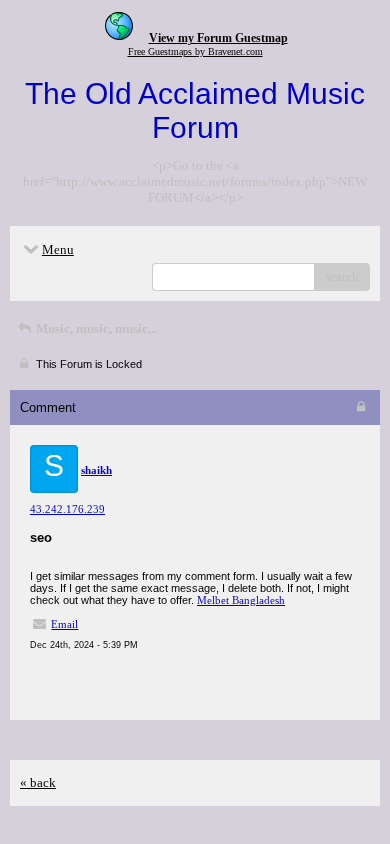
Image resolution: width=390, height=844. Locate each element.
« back (38, 782)
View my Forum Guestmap (218, 38)
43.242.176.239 (67, 509)
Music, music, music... (95, 328)
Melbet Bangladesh (241, 600)
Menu (58, 249)
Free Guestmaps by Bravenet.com (195, 51)
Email (64, 624)
